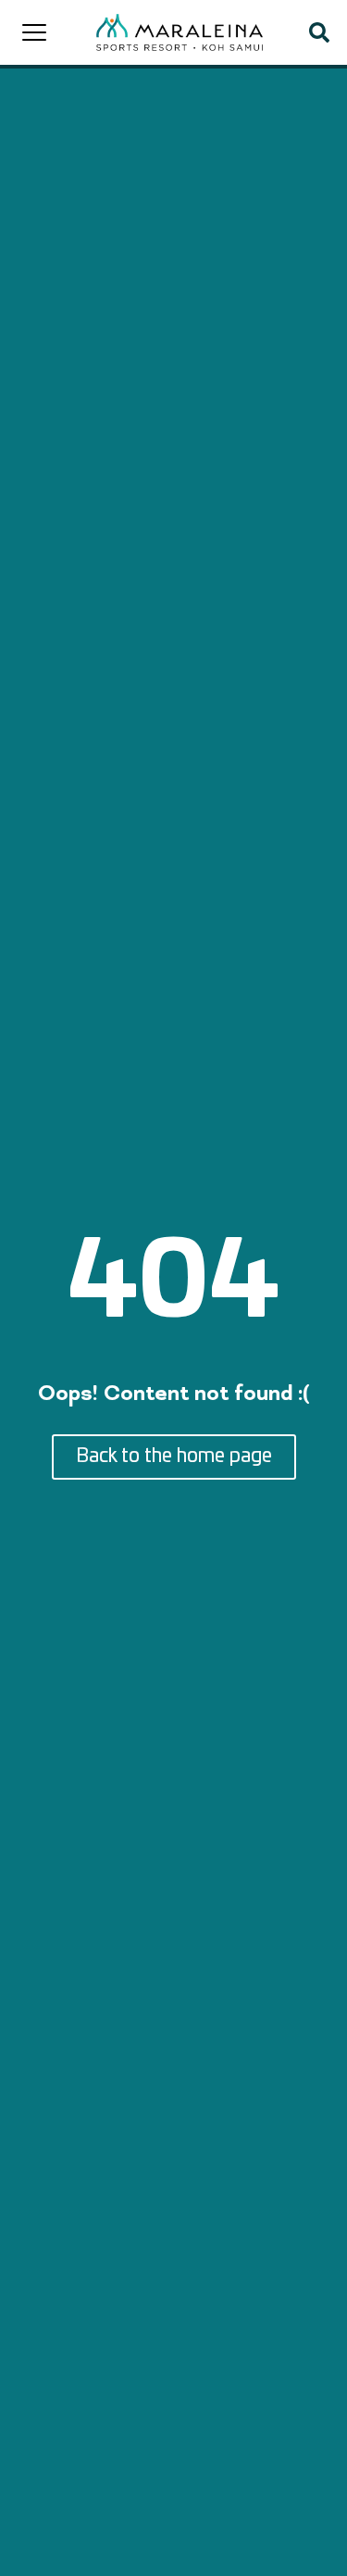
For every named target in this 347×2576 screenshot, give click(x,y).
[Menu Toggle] (34, 32)
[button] (319, 32)
